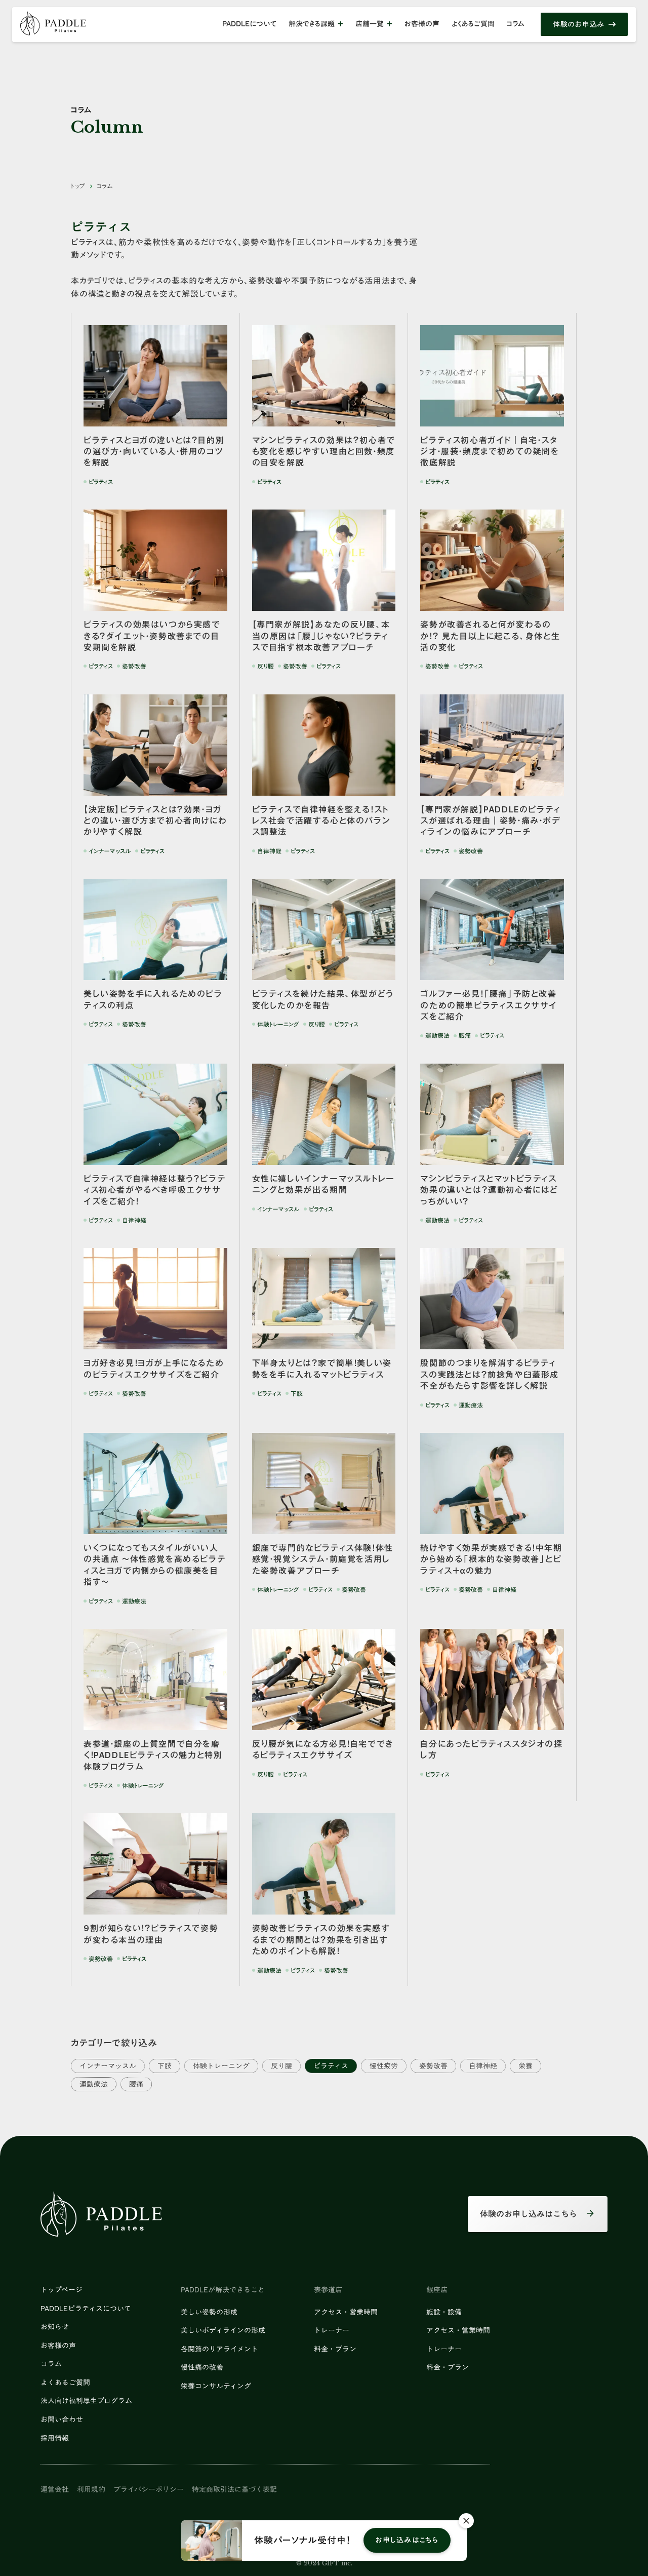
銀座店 (437, 2290)
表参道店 (328, 2290)
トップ (78, 186)
